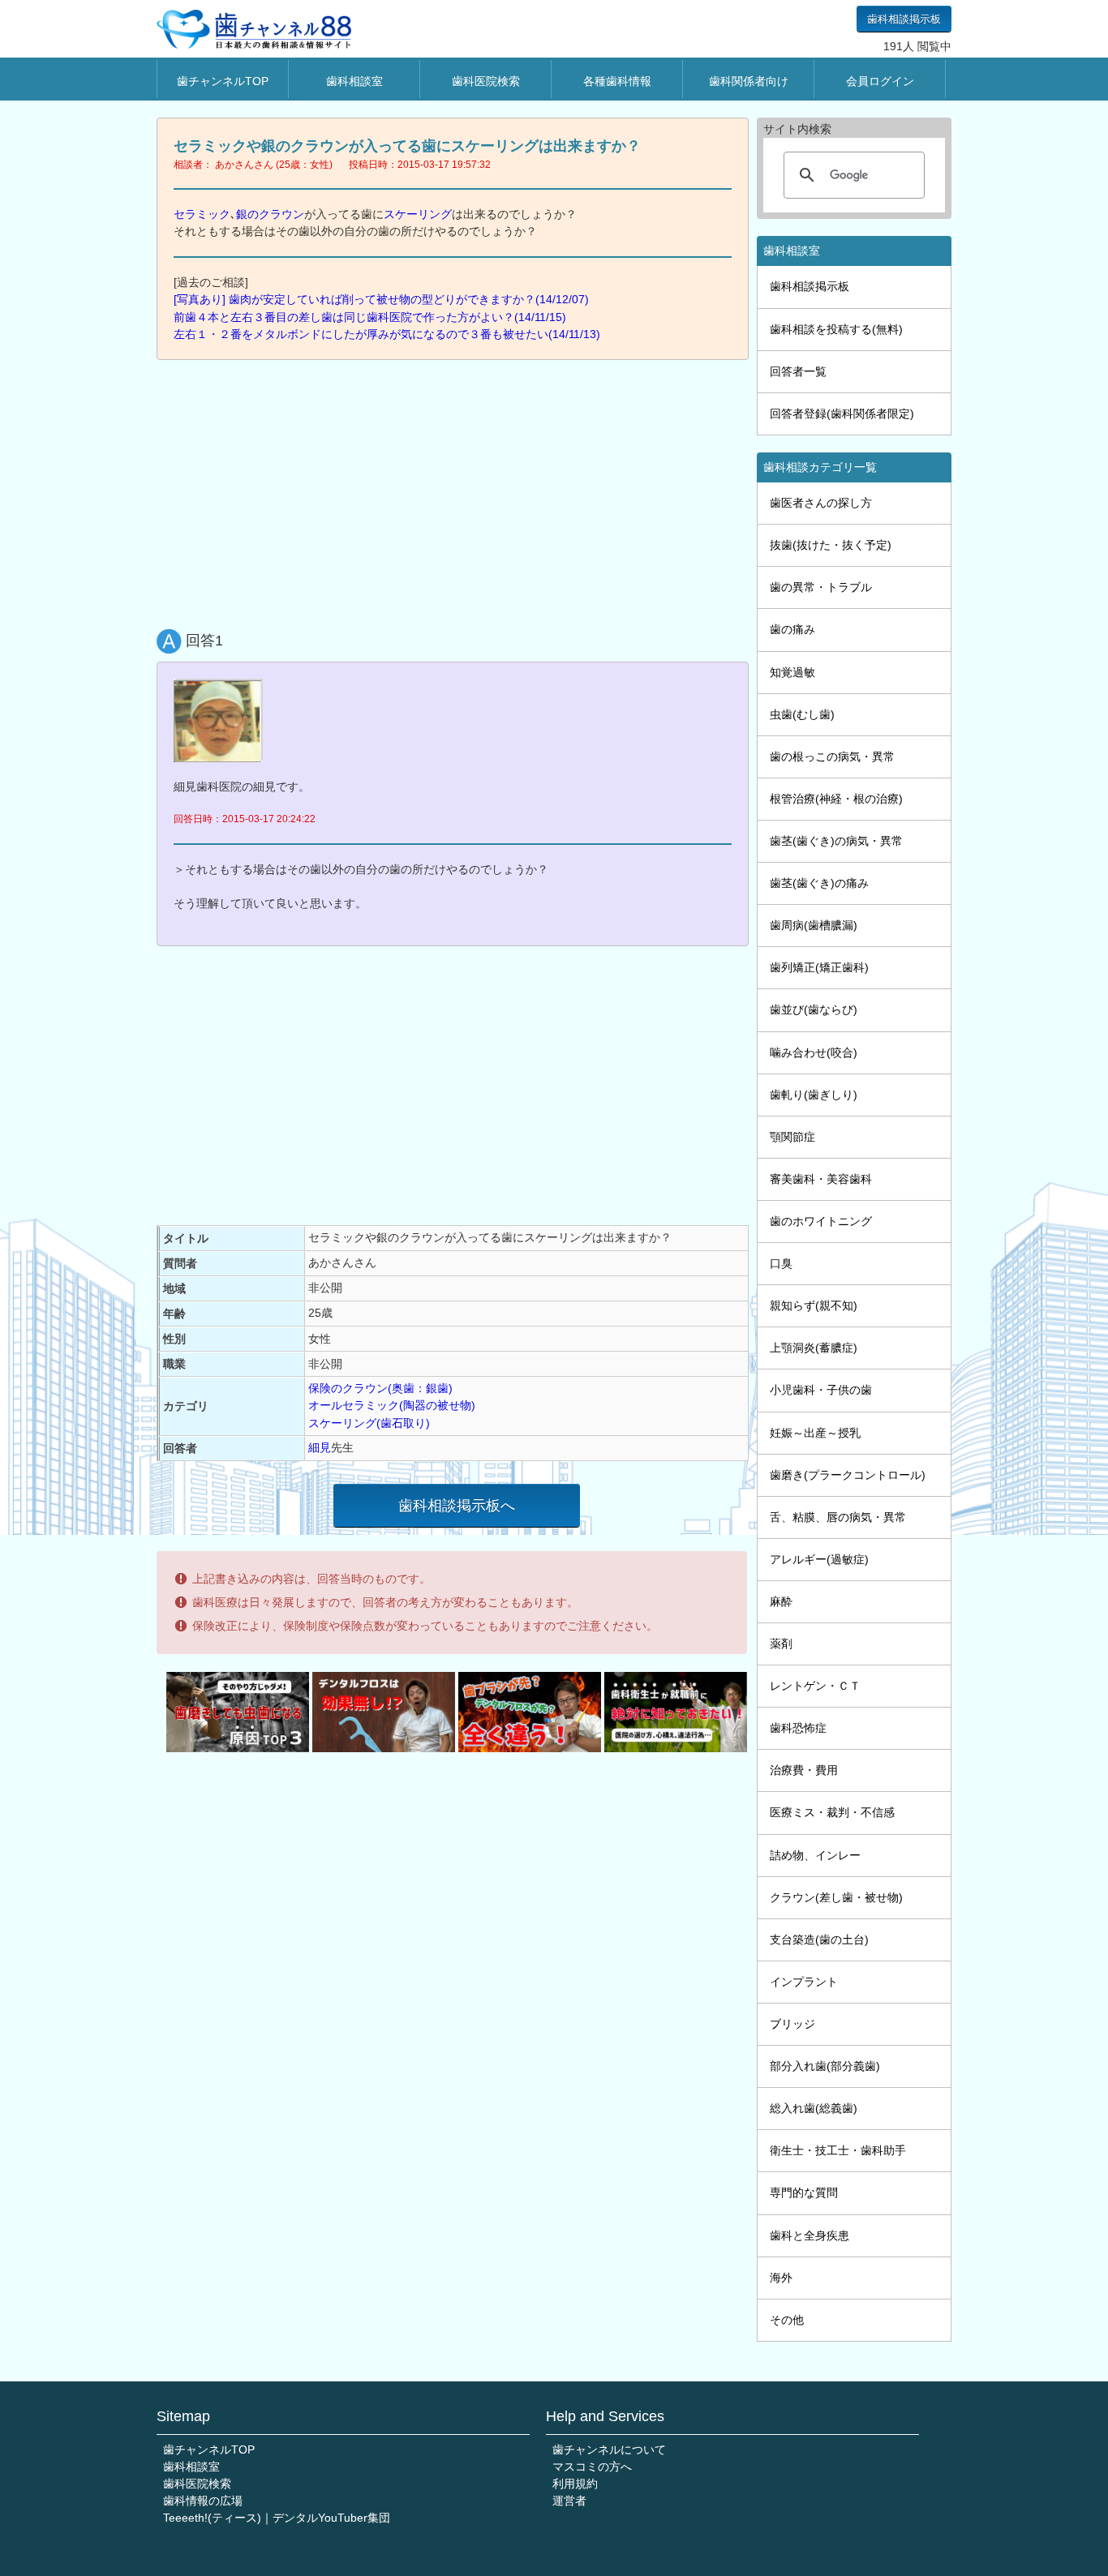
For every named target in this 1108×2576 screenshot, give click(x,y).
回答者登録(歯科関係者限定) (842, 414)
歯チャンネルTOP (223, 81)
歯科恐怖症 (798, 1728)
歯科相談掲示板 (904, 19)
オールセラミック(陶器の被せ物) (392, 1405)
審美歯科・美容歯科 (821, 1179)
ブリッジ (792, 2024)
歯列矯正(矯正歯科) (819, 967)
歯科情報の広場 (203, 2501)
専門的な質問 (804, 2192)
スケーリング (418, 214)
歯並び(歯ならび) (814, 1009)
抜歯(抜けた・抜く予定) (831, 545)
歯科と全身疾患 (810, 2235)
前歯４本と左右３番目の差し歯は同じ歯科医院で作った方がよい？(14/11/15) (370, 317)
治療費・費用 (804, 1770)
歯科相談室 (354, 81)
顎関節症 (792, 1137)
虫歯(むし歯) (802, 714)
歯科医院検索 (486, 81)
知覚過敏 (792, 672)
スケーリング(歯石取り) (369, 1423)
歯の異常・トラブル (821, 587)
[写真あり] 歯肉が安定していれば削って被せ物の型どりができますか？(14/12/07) (381, 299)
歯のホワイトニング (821, 1221)
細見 (320, 1447)
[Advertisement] (457, 491)
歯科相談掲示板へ (457, 1506)
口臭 (781, 1263)
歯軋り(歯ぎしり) (814, 1095)
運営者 (569, 2501)
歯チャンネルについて (609, 2450)
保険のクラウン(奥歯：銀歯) (380, 1388)
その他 (787, 2320)
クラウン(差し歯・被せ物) (836, 1897)
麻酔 (781, 1601)
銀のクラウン (270, 214)
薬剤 (781, 1644)
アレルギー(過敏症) (819, 1559)
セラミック (202, 214)
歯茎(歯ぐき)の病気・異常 (836, 841)
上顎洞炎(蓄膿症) (814, 1348)
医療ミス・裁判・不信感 (832, 1812)
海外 (781, 2278)
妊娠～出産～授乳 (815, 1433)
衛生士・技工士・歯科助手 (838, 2150)
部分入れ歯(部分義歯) (825, 2066)
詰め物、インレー (815, 1855)
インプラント (804, 1982)
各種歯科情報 (617, 81)
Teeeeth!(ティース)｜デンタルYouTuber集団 (277, 2518)
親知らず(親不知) (814, 1305)
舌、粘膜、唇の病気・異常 (838, 1517)
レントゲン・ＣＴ (815, 1686)
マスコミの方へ (592, 2467)
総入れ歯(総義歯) (814, 2108)
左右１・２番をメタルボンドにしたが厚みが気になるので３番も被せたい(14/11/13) (387, 334)
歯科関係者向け (749, 81)
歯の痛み (792, 629)
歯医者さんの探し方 (821, 503)
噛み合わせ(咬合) (814, 1052)
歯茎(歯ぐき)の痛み (819, 883)
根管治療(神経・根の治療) (836, 799)
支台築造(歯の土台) (819, 1940)
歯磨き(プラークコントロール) (848, 1475)
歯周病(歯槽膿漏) (814, 925)
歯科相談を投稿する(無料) (836, 329)
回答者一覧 (798, 371)
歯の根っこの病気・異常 (832, 757)
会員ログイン (880, 81)
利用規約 (575, 2484)
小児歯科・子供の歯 (821, 1390)
